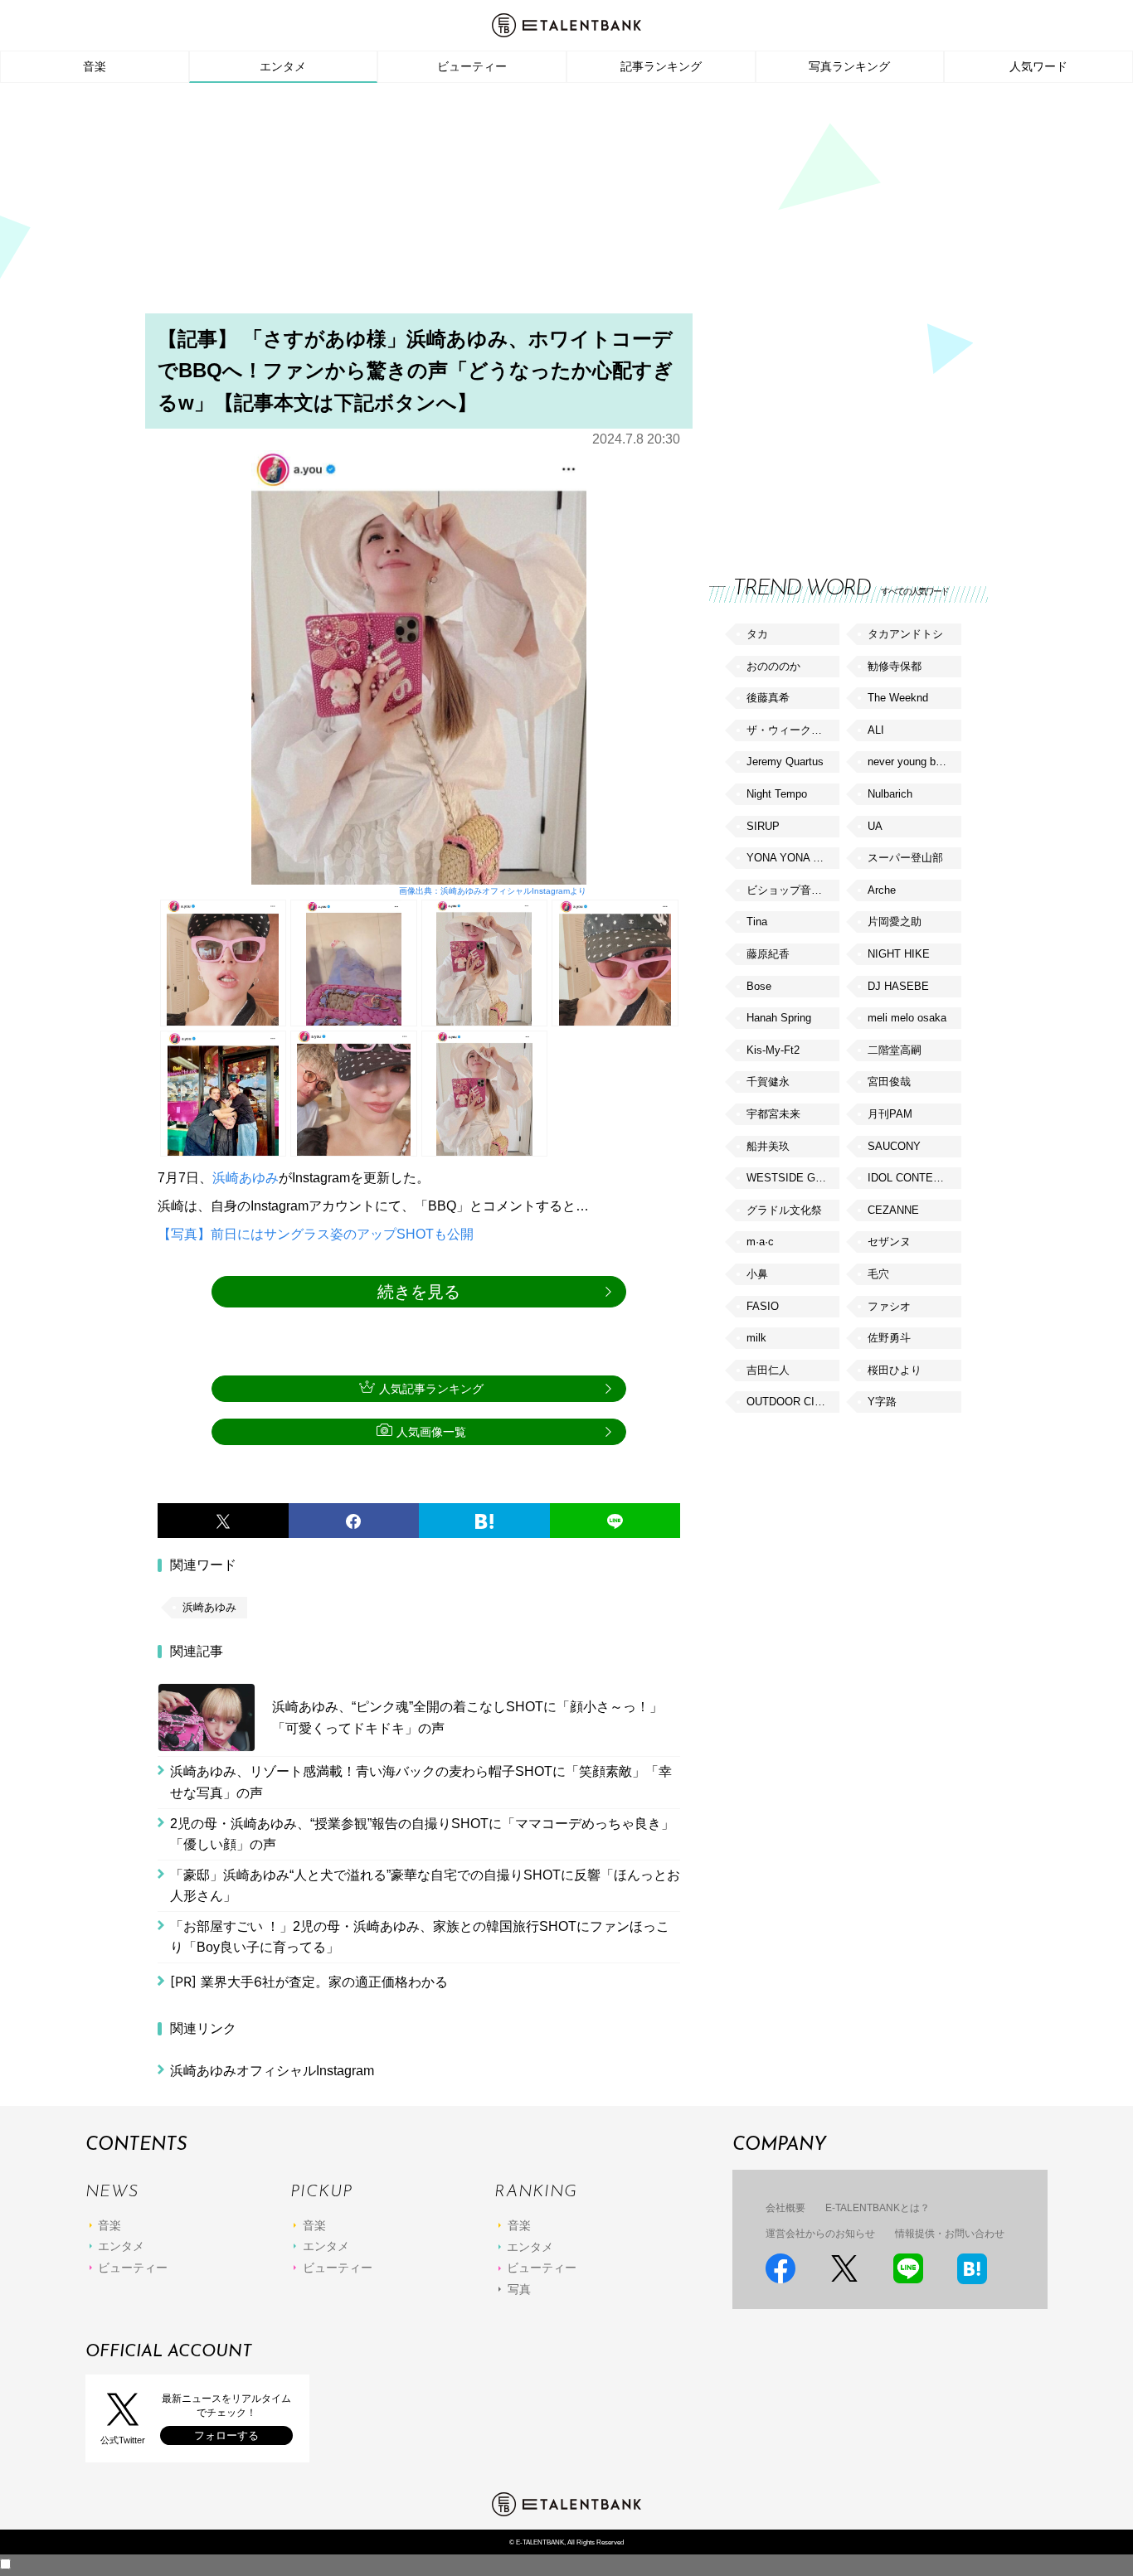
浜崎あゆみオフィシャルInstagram (272, 2071)
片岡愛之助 (895, 922)
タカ (757, 634)
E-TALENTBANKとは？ (878, 2208)
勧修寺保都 (895, 666)
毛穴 (878, 1274)
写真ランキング (849, 66)
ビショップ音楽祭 (790, 890)
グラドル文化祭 (784, 1210)
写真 (519, 2289)
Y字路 (882, 1402)
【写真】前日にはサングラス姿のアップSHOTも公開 (316, 1234)
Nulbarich (890, 794)
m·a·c (760, 1242)
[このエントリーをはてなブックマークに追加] (484, 1521)
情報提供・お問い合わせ (950, 2234)
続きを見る (419, 1292)
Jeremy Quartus (785, 762)
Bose (759, 986)
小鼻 (757, 1274)
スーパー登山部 (905, 858)
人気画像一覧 (431, 1432)
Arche (882, 890)
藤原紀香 (768, 954)
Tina (757, 922)
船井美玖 (768, 1146)
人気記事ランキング (431, 1389)
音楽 (95, 66)
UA (875, 826)
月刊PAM (890, 1114)
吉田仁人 (768, 1370)
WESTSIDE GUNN (792, 1178)
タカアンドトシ (905, 634)
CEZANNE (893, 1210)
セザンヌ (889, 1242)
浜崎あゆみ (246, 1178)
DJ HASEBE (898, 986)
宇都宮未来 (773, 1114)
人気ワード (1038, 66)
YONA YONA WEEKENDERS (793, 858)
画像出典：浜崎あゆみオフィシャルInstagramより (492, 891)
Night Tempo (777, 794)
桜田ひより (895, 1370)
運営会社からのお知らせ (820, 2234)
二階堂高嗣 (895, 1050)
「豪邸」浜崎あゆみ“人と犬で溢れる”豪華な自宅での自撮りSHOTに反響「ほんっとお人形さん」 (425, 1886)
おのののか (773, 666)
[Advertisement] (566, 203)
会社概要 (785, 2208)
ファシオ (889, 1306)
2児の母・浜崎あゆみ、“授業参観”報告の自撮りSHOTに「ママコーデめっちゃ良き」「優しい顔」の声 (422, 1834)
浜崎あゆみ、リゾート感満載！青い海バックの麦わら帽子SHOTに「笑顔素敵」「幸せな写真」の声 (421, 1782)
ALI (876, 730)
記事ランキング (661, 66)
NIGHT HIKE (899, 954)
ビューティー (472, 66)
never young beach (913, 762)
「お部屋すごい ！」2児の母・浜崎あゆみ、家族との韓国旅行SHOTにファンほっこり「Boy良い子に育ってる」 (420, 1937)
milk (756, 1338)
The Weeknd (898, 698)
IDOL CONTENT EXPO (914, 1178)
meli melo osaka (907, 1018)
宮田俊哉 (889, 1082)
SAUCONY (894, 1146)
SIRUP (763, 826)
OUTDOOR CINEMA (793, 1402)
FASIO (763, 1306)
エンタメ (283, 66)
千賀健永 (768, 1082)
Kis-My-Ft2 (773, 1050)
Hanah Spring (779, 1018)
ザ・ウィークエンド (793, 730)
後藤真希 (768, 698)
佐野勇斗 (889, 1338)
